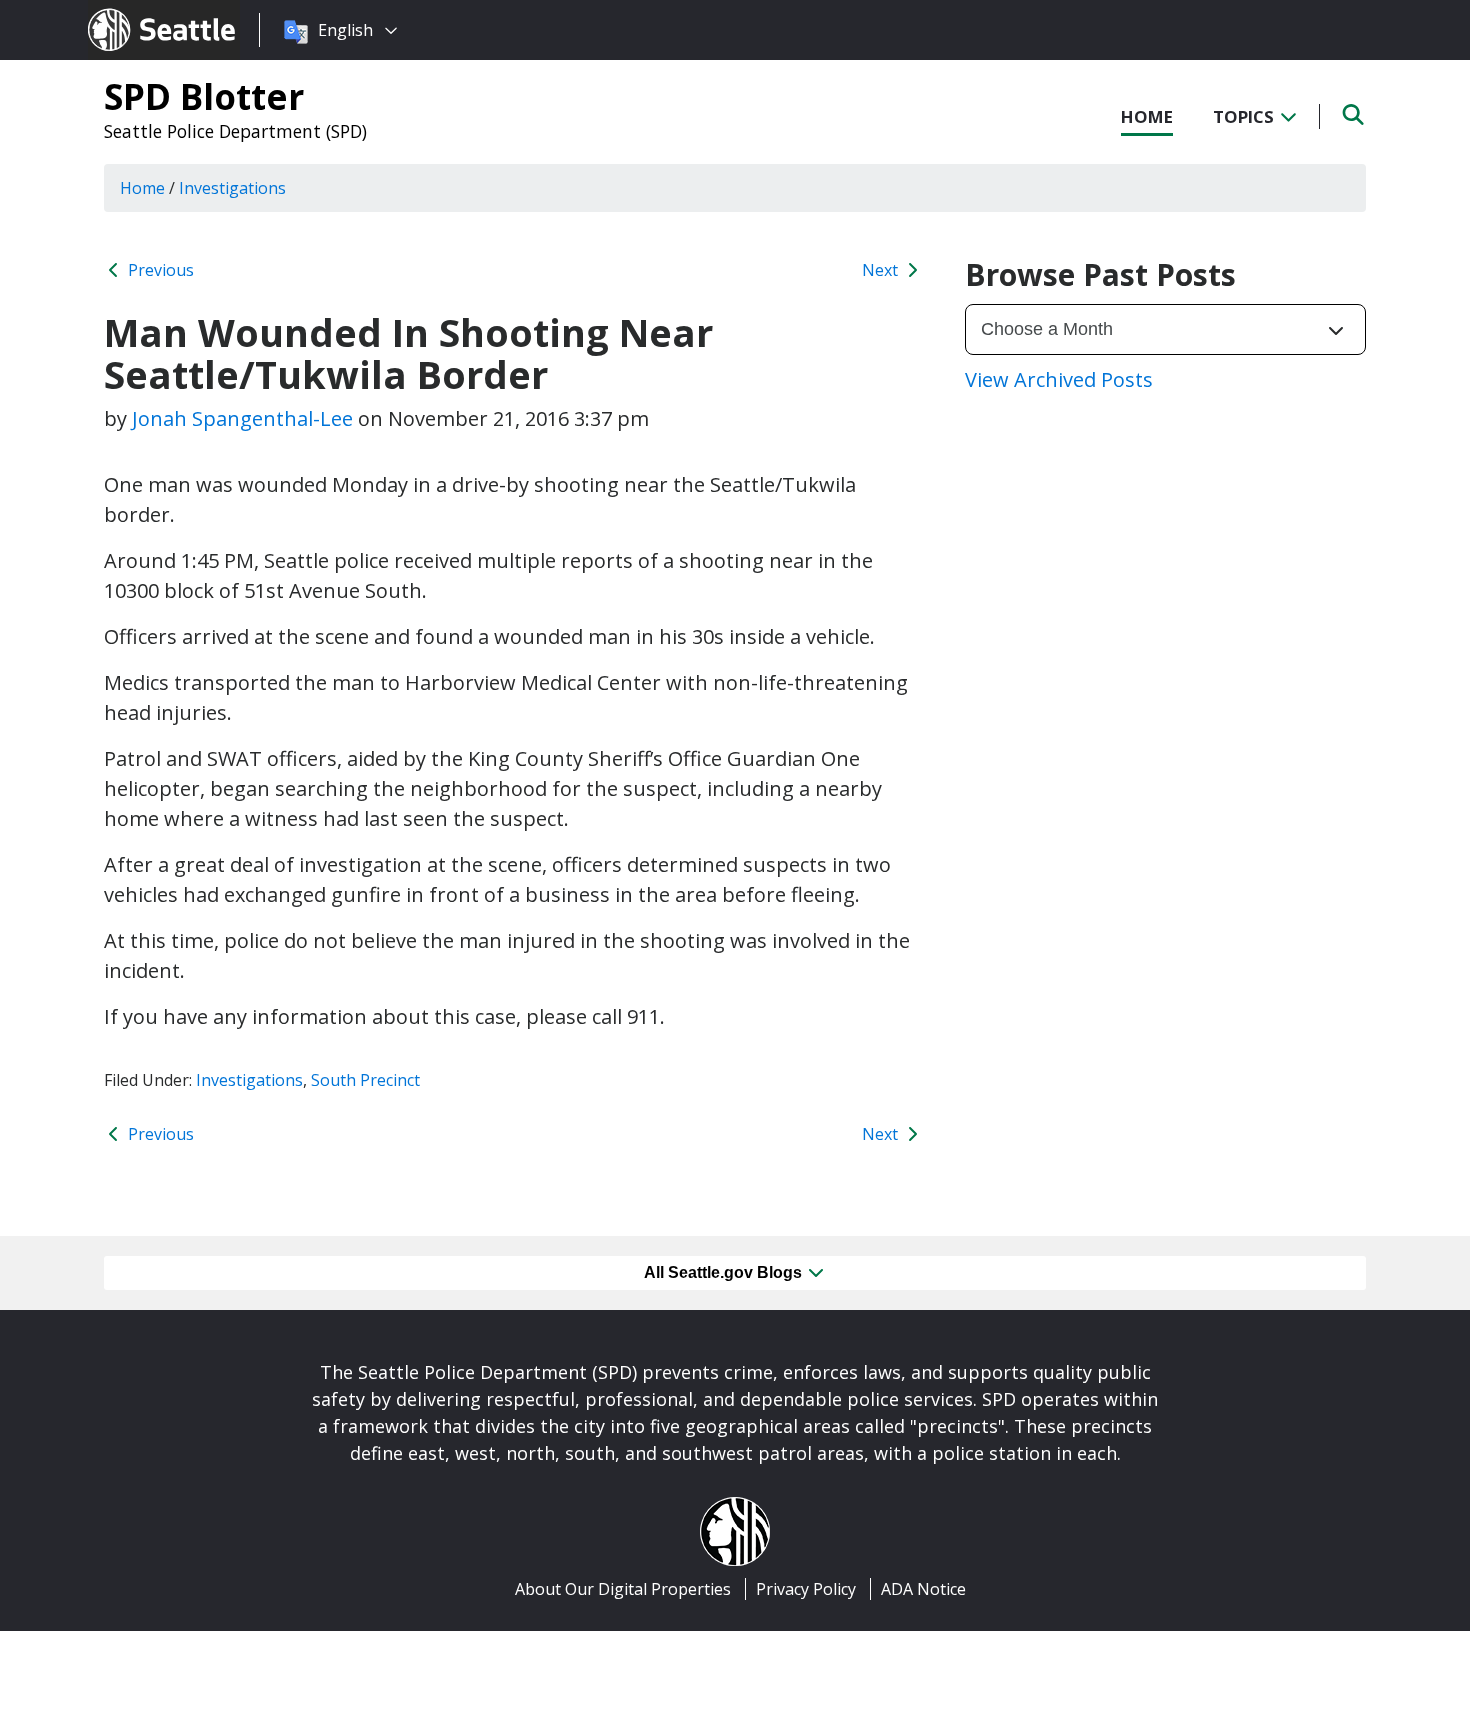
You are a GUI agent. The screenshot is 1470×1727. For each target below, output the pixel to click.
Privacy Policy (806, 1589)
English (345, 30)
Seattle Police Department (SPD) (235, 131)
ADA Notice (923, 1589)
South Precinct (365, 1080)
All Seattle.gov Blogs (725, 1272)
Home (1147, 116)
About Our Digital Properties (623, 1589)
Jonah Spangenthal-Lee (242, 418)
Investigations (249, 1080)
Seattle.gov (130, 11)
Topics (1245, 116)
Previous (159, 270)
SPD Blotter (204, 96)
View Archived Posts (1059, 379)
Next (882, 270)
